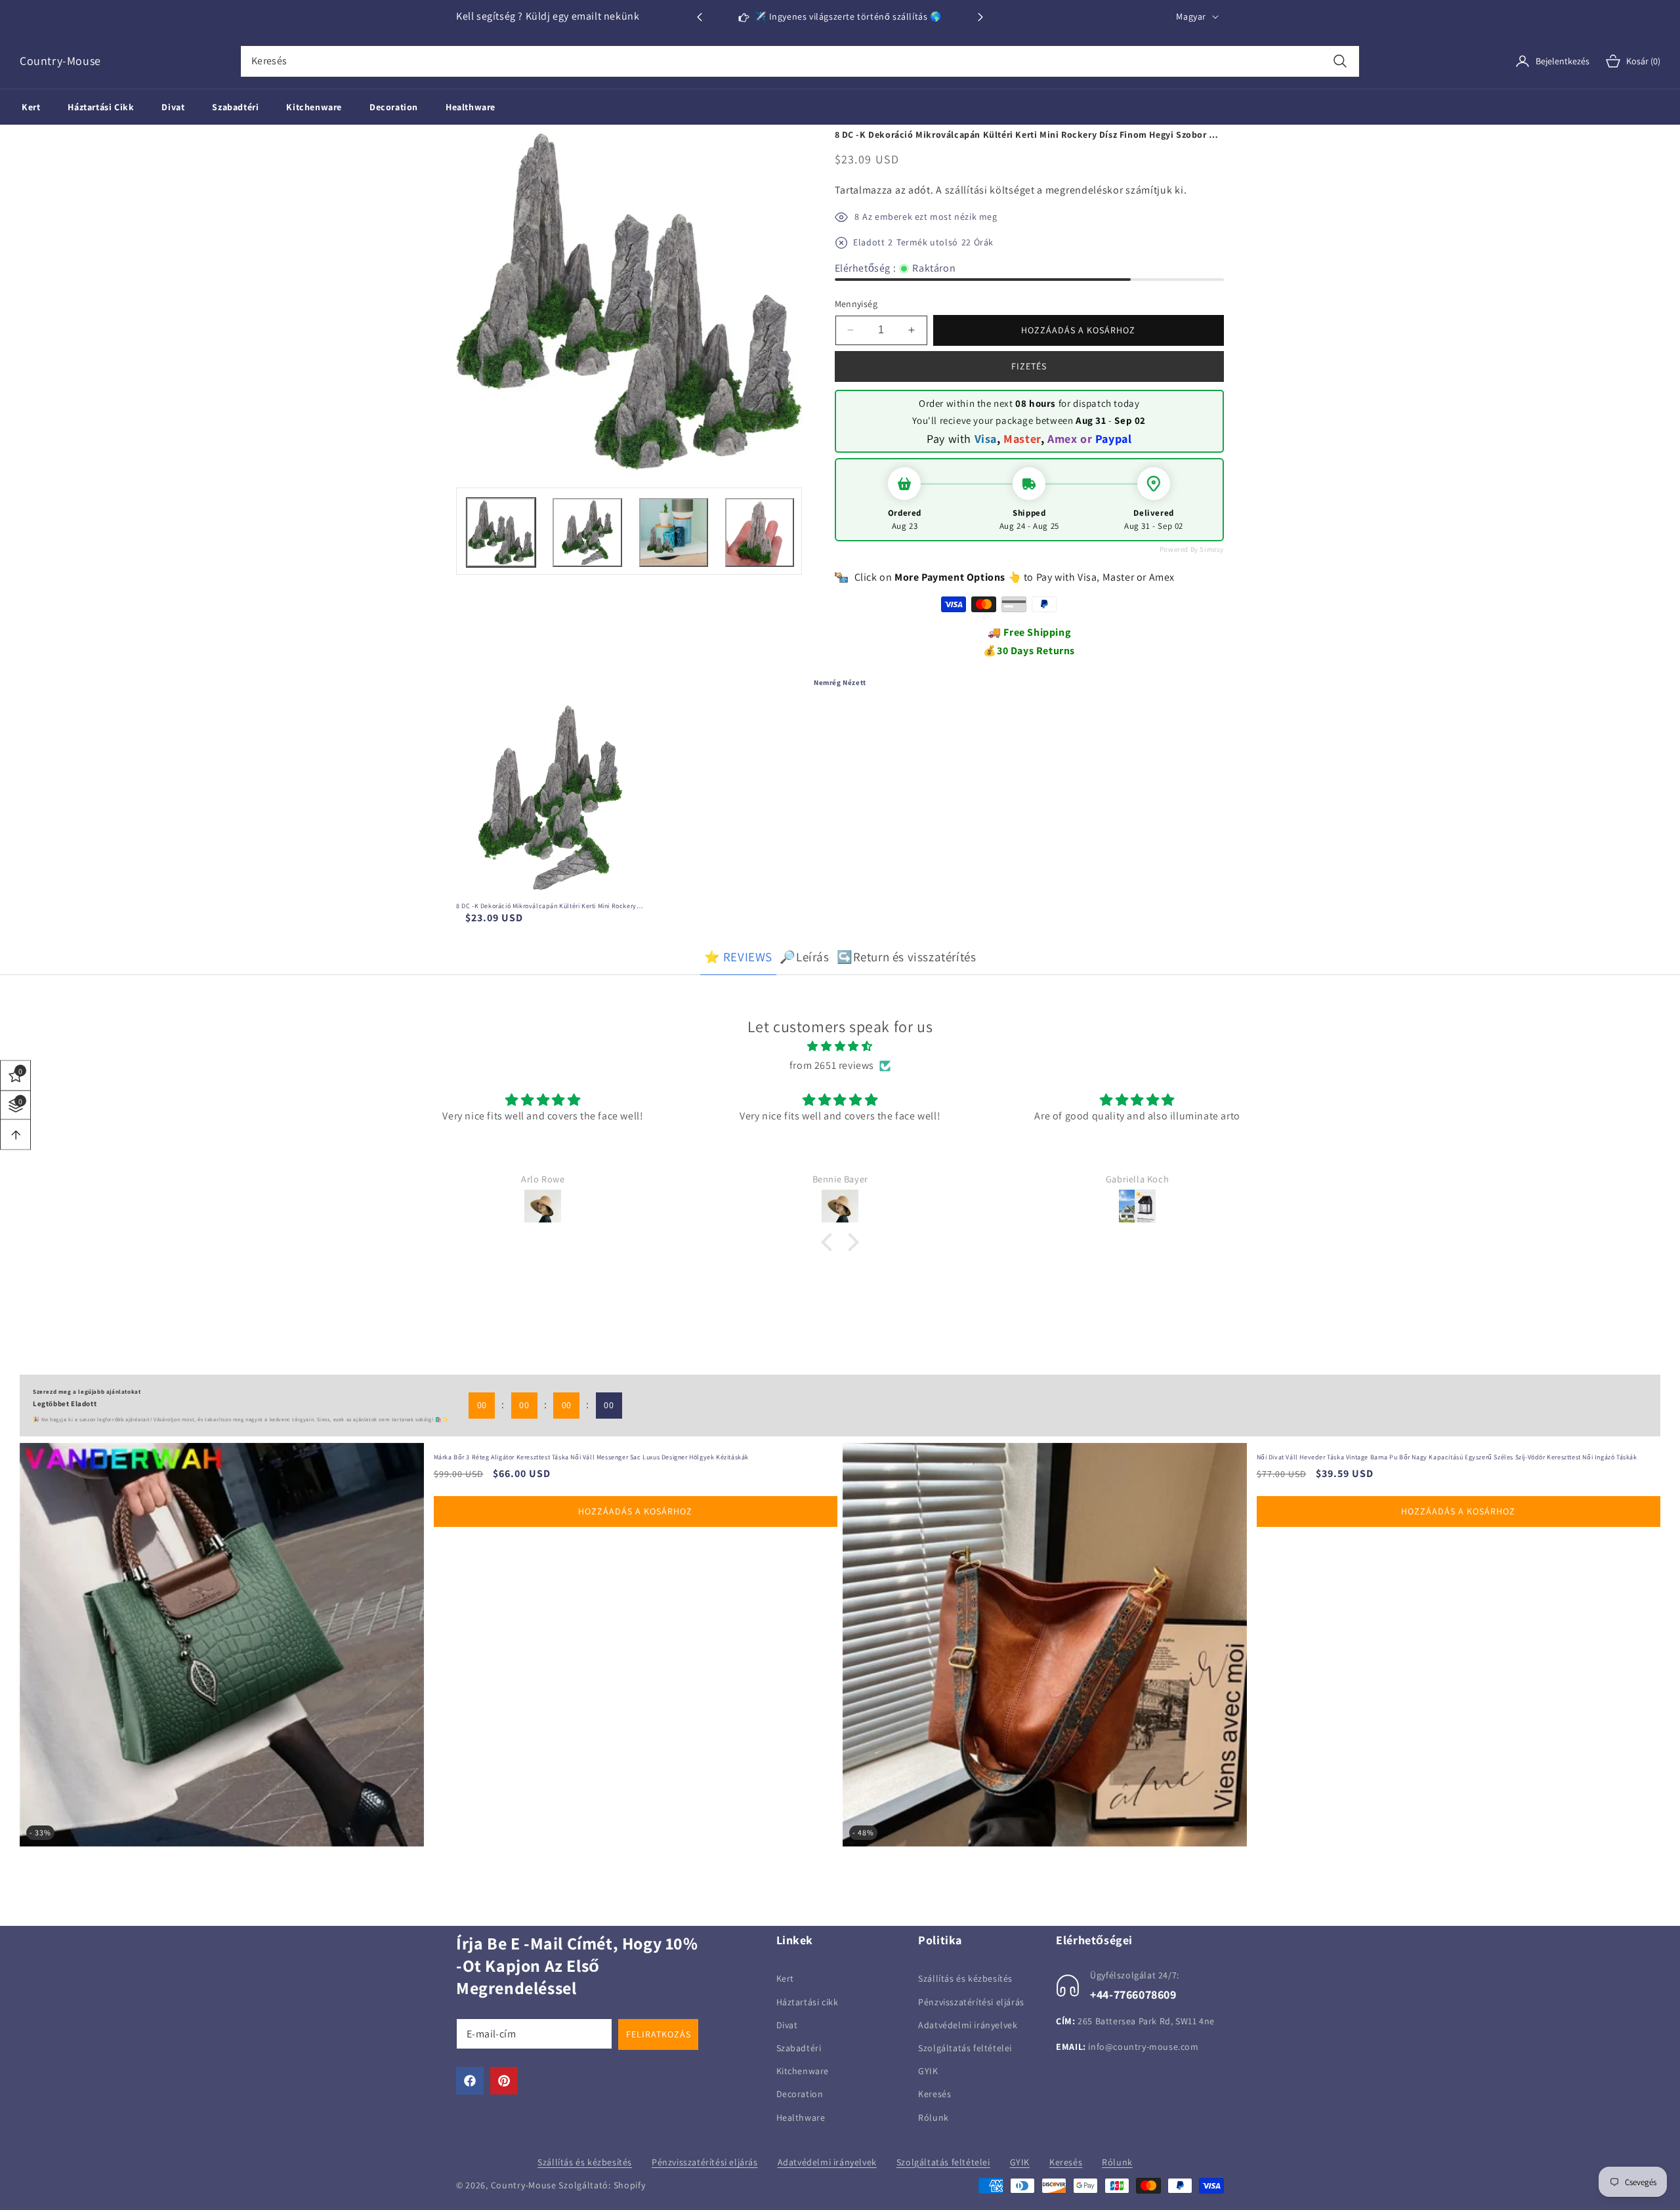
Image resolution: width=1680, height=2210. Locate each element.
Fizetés (1029, 366)
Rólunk (934, 2117)
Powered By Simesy (1192, 549)
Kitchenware (803, 2071)
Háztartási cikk (808, 2001)
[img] (840, 1047)
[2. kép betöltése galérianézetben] (587, 532)
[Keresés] (1340, 61)
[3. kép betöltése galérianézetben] (674, 532)
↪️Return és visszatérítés (906, 957)
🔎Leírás (804, 957)
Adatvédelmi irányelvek (968, 2024)
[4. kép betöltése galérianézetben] (760, 532)
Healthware (801, 2117)
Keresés (934, 2094)
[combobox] (800, 61)
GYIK (928, 2071)
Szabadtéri (799, 2047)
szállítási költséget (990, 190)
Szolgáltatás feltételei (965, 2047)
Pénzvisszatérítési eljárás (971, 2001)
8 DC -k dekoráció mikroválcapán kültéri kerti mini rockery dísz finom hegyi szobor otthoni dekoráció (546, 906)
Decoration (800, 2094)
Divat (787, 2024)
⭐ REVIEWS (738, 957)
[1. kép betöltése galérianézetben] (501, 532)
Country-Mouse (524, 2185)
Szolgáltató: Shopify (602, 2185)
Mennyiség (856, 304)
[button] (980, 17)
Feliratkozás (659, 2034)
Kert (785, 1978)
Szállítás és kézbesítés (965, 1978)
